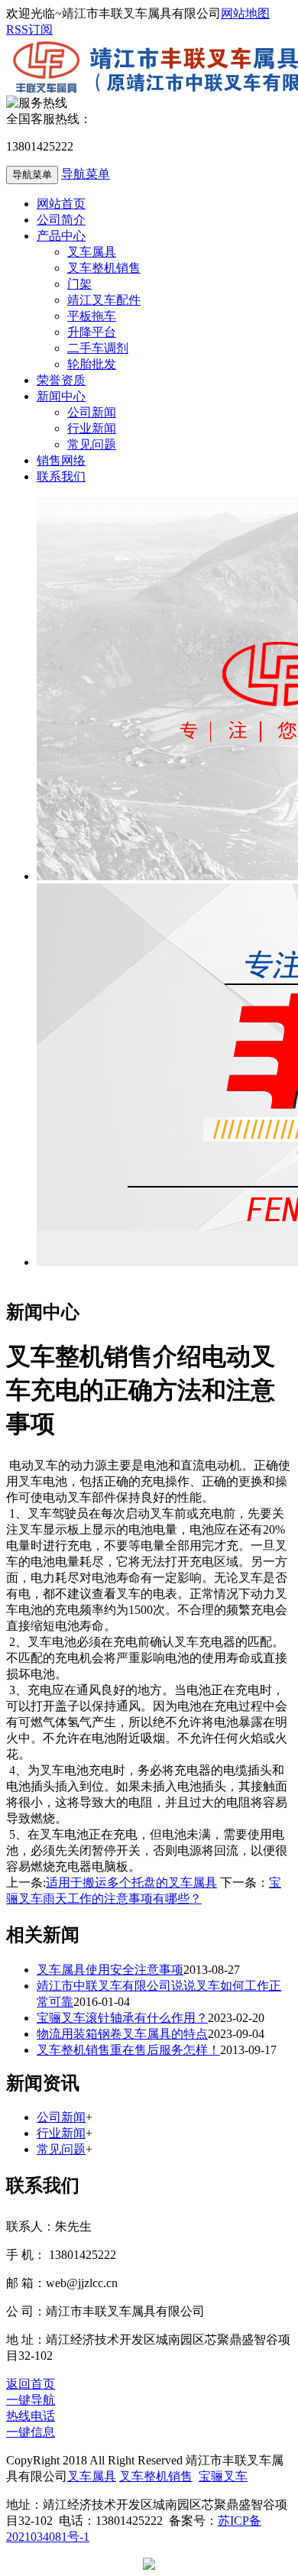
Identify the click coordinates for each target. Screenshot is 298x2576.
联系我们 (61, 476)
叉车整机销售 (104, 268)
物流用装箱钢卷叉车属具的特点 (122, 2034)
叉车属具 (92, 252)
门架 (79, 284)
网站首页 (61, 204)
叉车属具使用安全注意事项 (110, 1970)
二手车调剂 (98, 348)
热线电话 (31, 2416)
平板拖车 (92, 316)
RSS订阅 (29, 29)
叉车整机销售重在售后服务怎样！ (128, 2050)
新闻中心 (61, 396)
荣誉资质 (61, 380)
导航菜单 (86, 174)
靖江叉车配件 (104, 300)
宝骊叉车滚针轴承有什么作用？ (122, 2018)
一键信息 (31, 2432)
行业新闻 (92, 428)
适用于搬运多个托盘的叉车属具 (131, 1883)
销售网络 (61, 460)
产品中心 (61, 236)
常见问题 (92, 444)
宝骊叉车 (223, 2476)
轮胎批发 (92, 364)
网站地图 (245, 13)
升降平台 (92, 332)
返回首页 (31, 2384)
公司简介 (61, 220)
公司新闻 (92, 412)
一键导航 (31, 2400)
